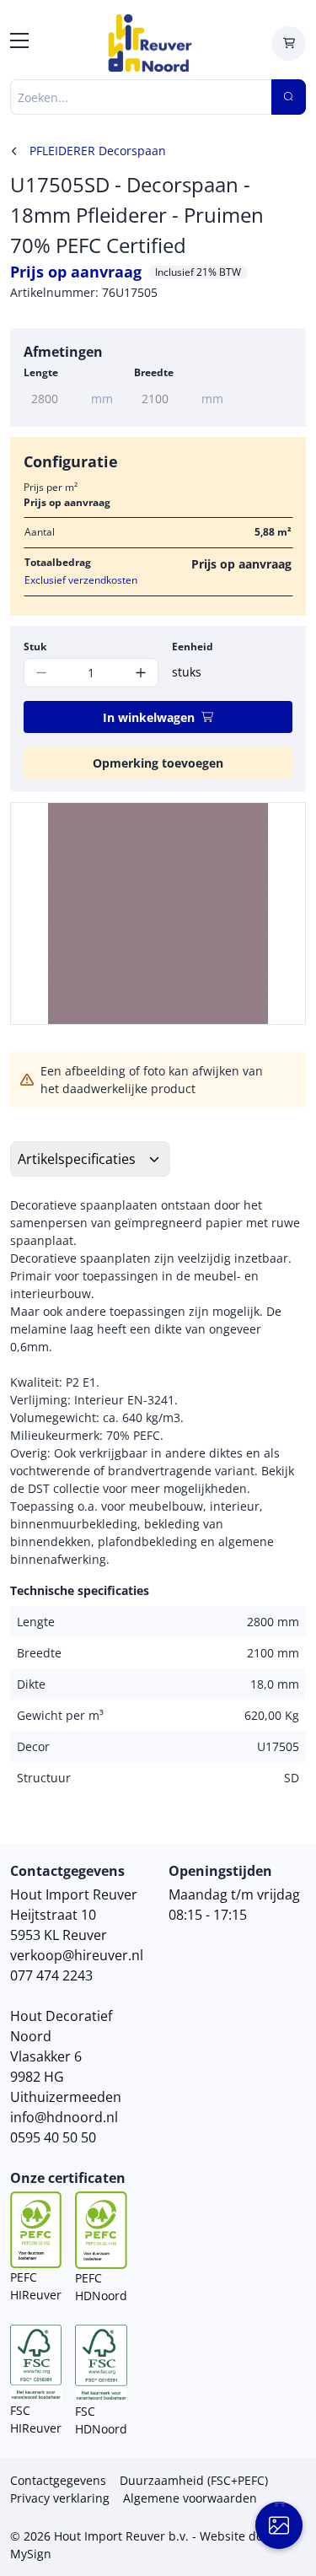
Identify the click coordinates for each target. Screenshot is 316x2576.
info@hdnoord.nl (64, 2117)
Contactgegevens (58, 2480)
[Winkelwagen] (289, 43)
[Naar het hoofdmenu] (19, 43)
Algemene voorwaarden (190, 2498)
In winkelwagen (149, 717)
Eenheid (193, 647)
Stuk (35, 647)
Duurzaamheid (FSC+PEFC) (194, 2480)
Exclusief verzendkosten (81, 580)
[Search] (289, 97)
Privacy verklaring (60, 2498)
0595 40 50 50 (53, 2137)
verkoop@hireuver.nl (77, 1955)
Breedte (154, 372)
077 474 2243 (51, 1975)
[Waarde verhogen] (141, 673)
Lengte (41, 372)
